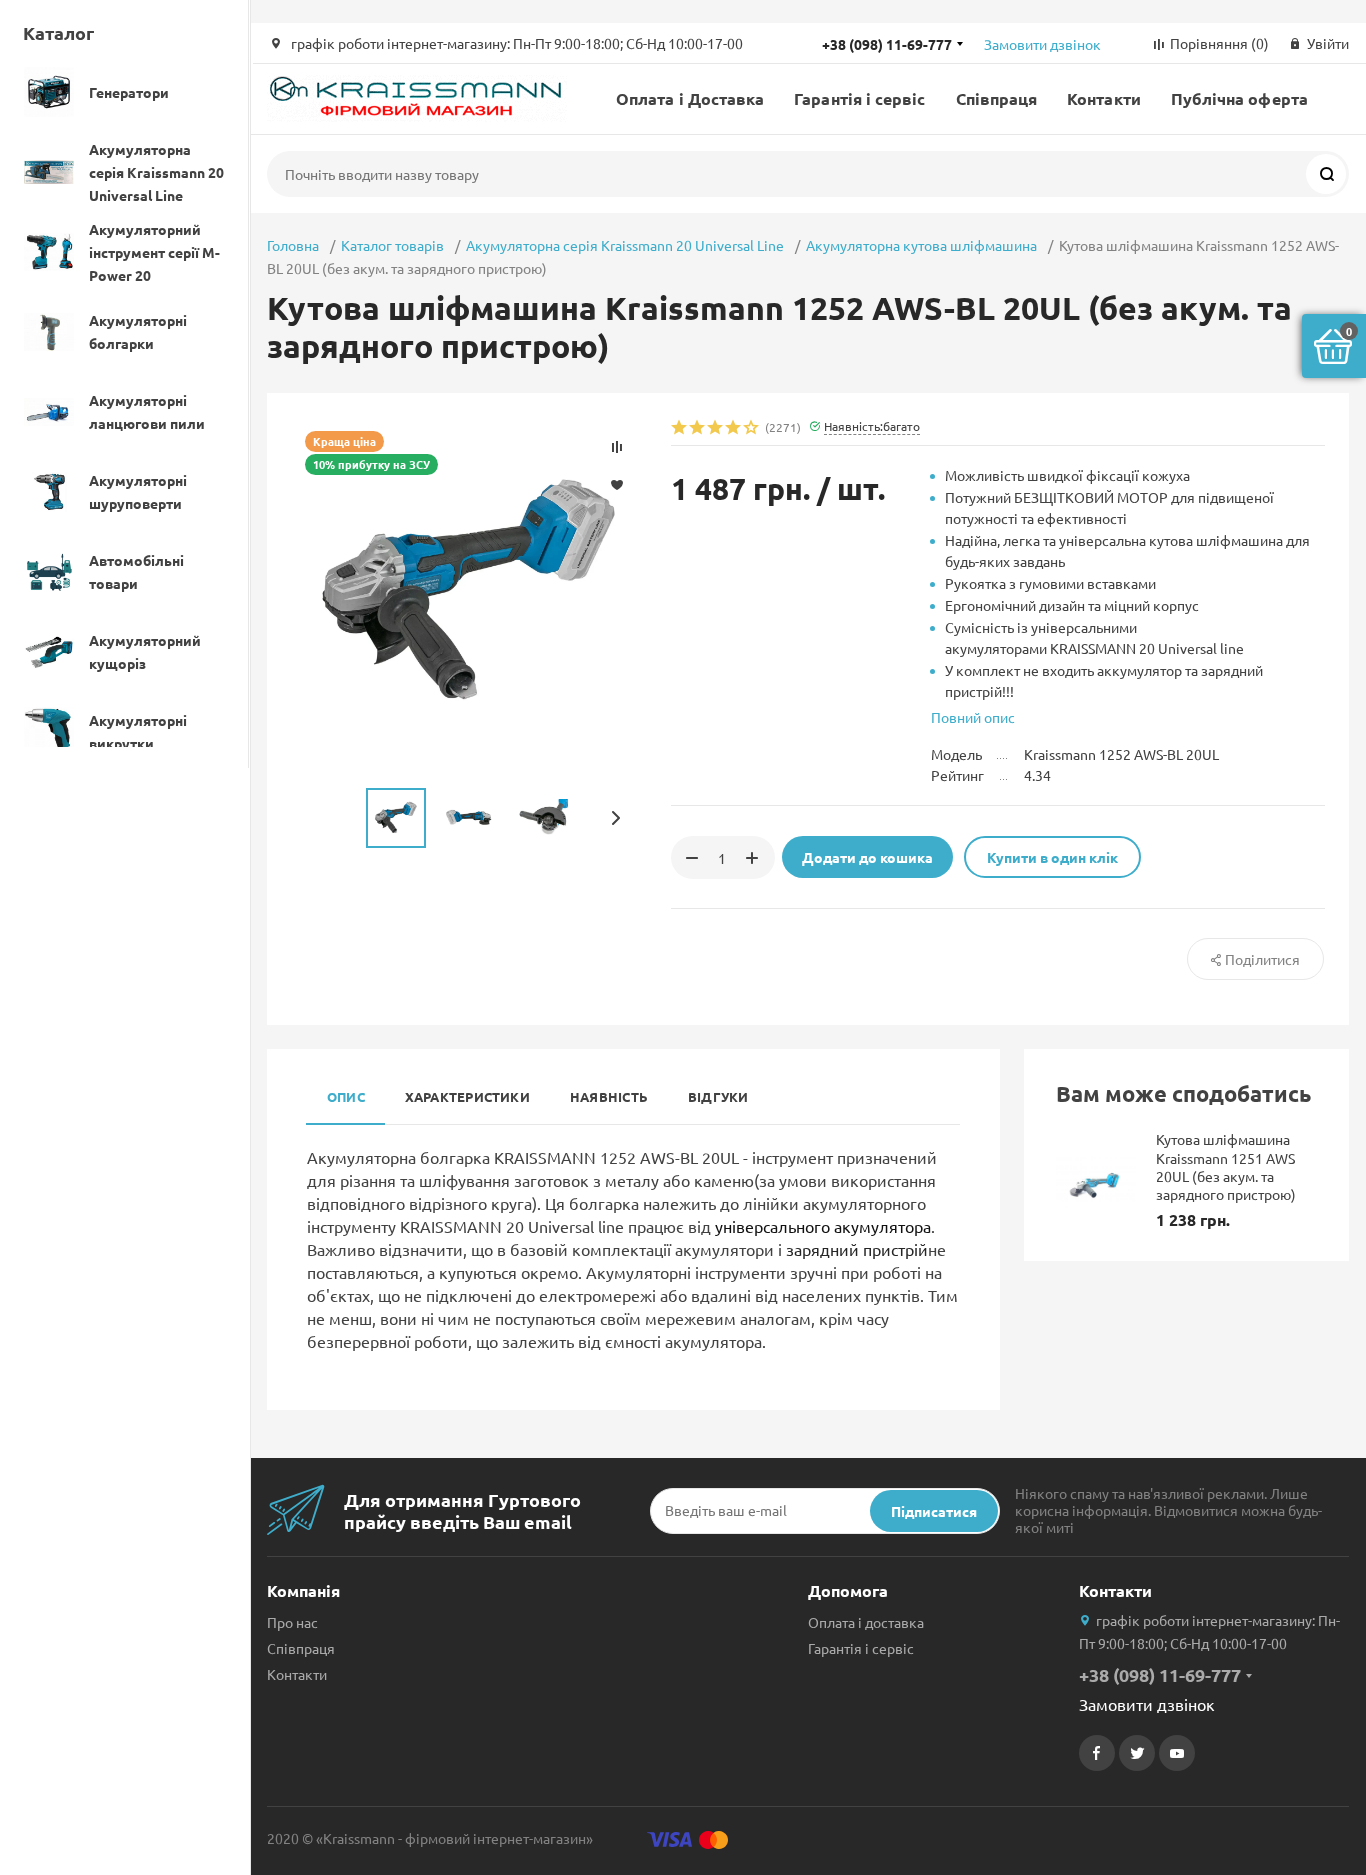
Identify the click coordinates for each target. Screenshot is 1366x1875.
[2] (698, 428)
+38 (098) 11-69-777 (887, 44)
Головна (293, 245)
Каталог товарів (392, 245)
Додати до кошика (867, 857)
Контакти (1104, 98)
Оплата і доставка (866, 1622)
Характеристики (467, 1096)
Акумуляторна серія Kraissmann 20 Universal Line (625, 245)
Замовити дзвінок (1042, 44)
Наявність (609, 1096)
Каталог (58, 32)
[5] (752, 428)
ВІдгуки (718, 1096)
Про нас (292, 1622)
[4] (734, 428)
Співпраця (997, 98)
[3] (716, 428)
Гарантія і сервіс (859, 98)
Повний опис (973, 717)
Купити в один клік (1052, 857)
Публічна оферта (1239, 98)
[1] (680, 428)
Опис (346, 1096)
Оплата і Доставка (690, 98)
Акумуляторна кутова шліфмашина (921, 245)
